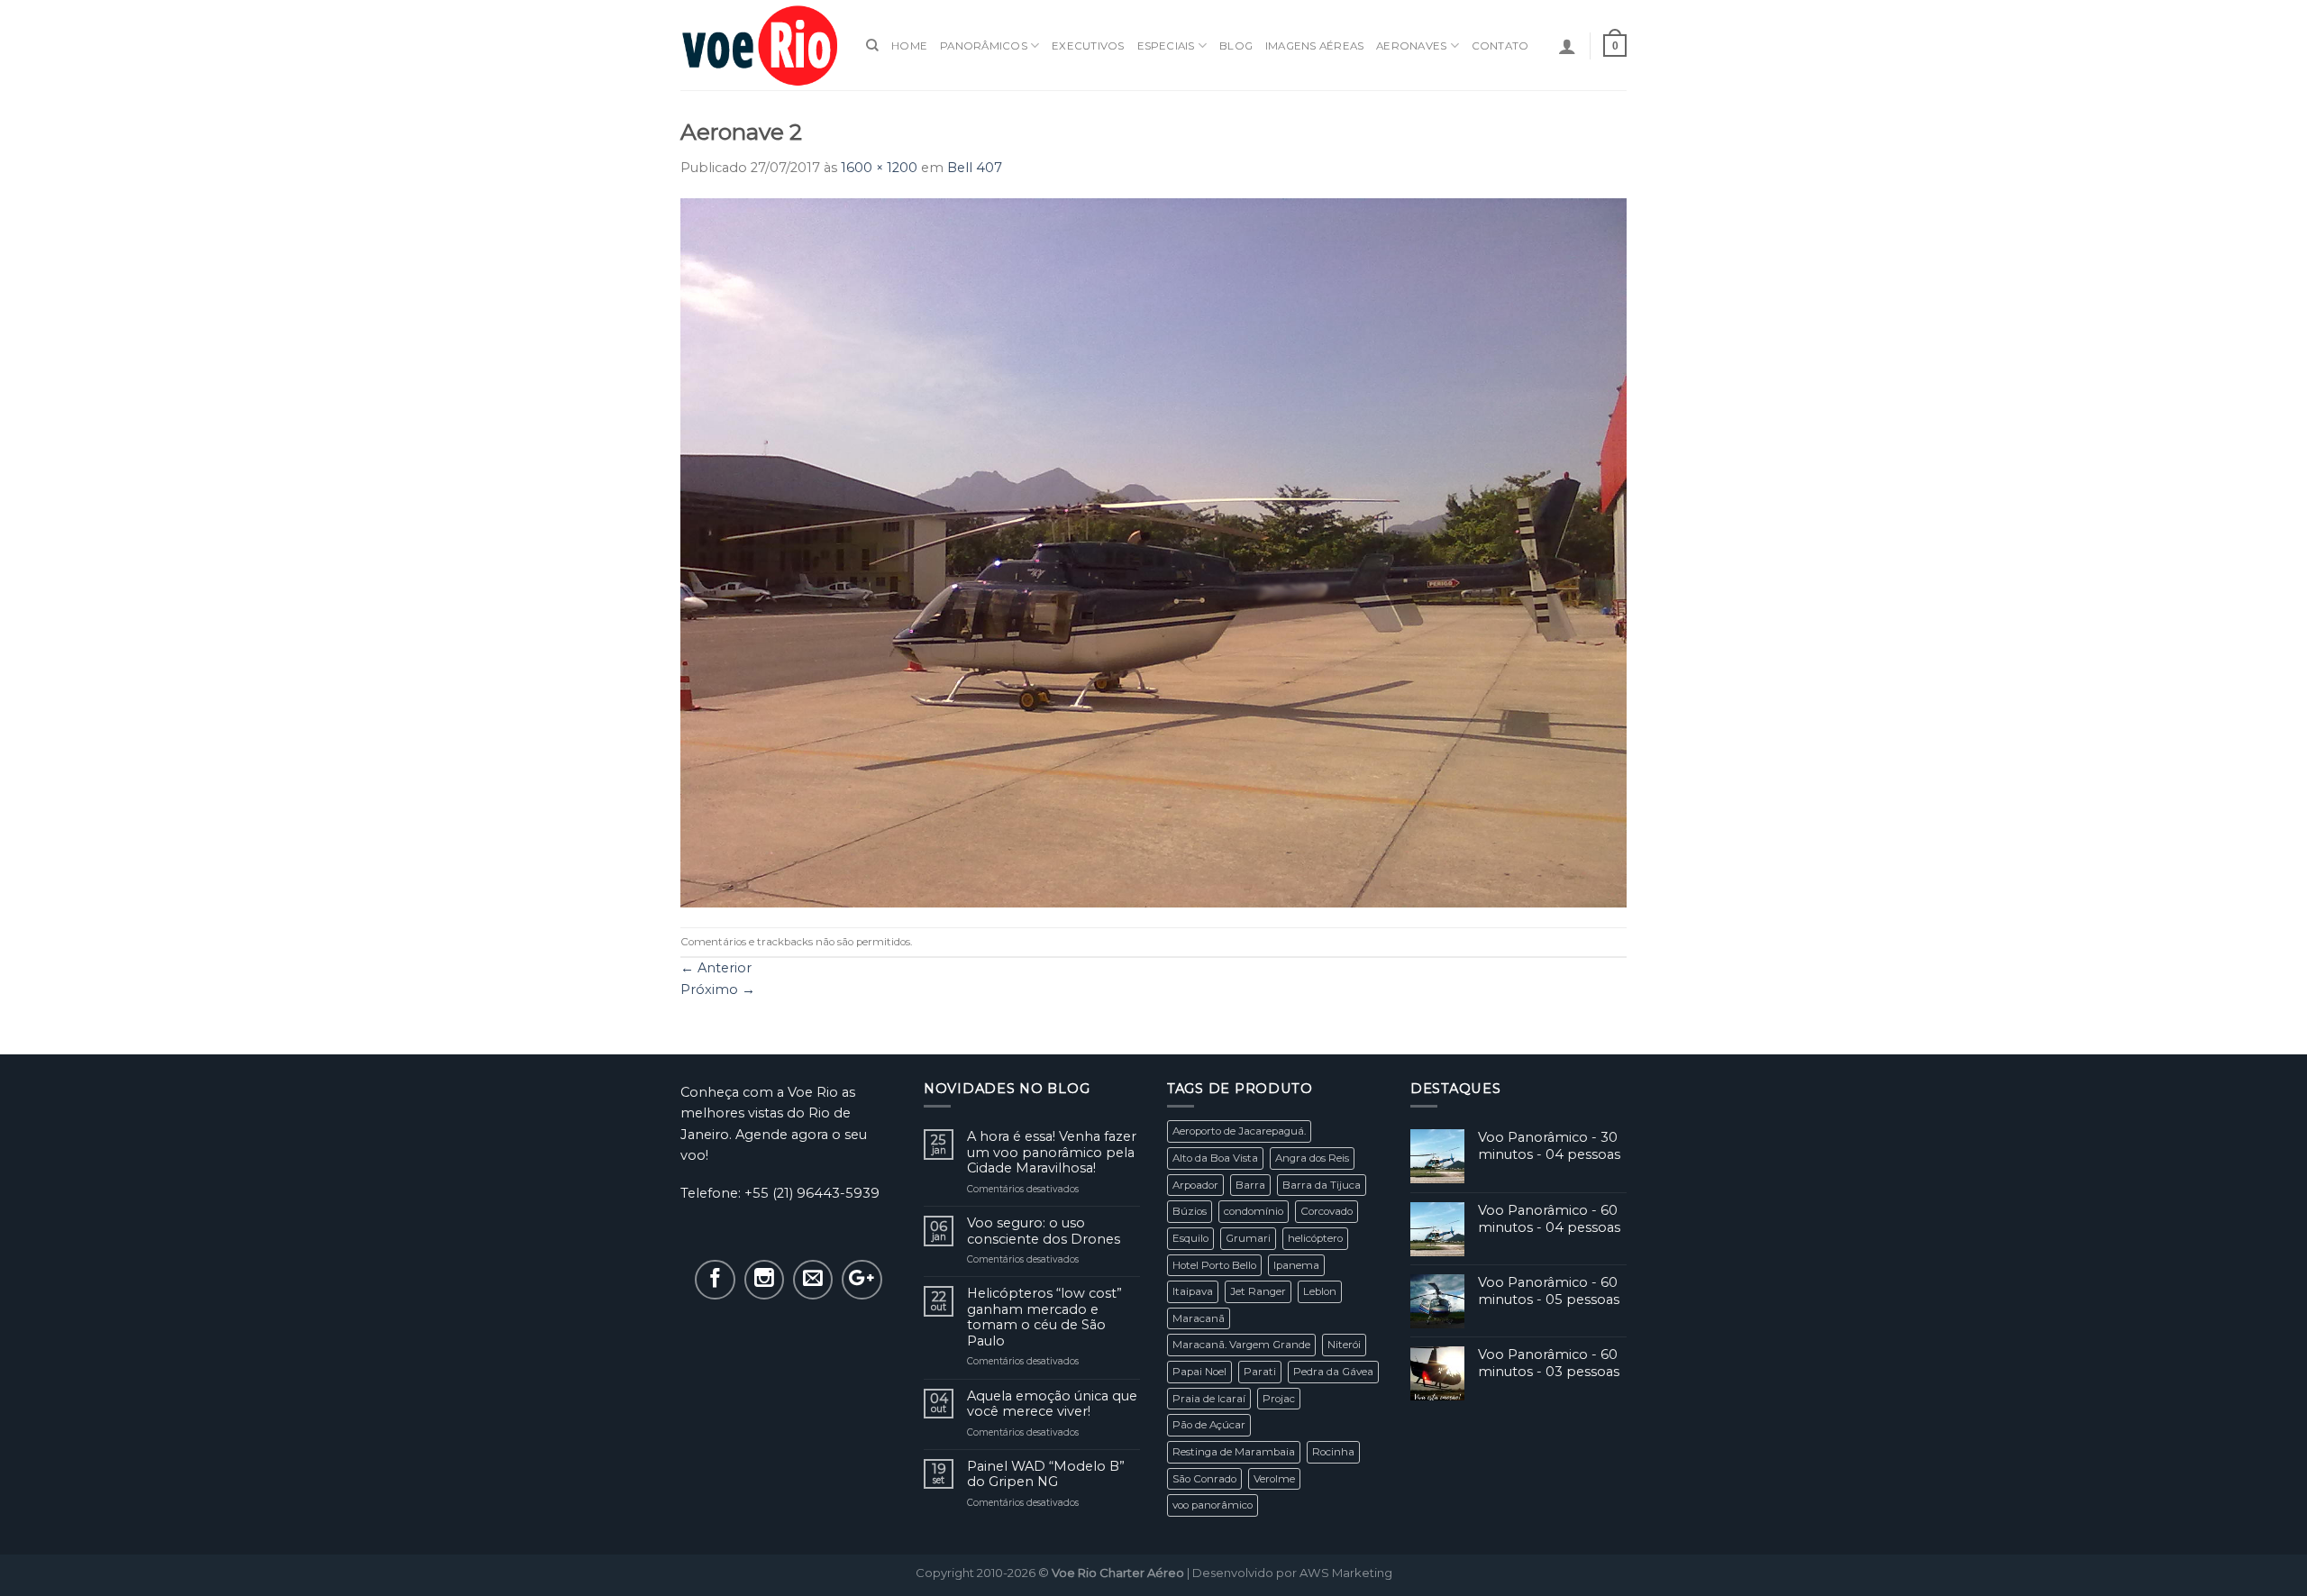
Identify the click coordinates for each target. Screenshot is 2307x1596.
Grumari (1248, 1238)
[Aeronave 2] (1153, 552)
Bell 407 (975, 168)
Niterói (1344, 1345)
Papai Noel (1199, 1372)
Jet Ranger (1258, 1291)
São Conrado (1204, 1479)
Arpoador (1195, 1185)
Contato (1500, 46)
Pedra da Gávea (1333, 1372)
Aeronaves (1411, 46)
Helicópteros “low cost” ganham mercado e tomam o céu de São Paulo (1044, 1317)
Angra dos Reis (1312, 1158)
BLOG (1236, 46)
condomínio (1254, 1211)
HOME (909, 46)
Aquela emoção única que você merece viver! (1052, 1404)
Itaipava (1193, 1291)
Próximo (718, 990)
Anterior (716, 968)
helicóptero (1315, 1238)
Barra (1250, 1185)
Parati (1260, 1372)
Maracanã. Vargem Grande (1241, 1345)
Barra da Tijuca (1322, 1185)
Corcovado (1327, 1211)
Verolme (1274, 1479)
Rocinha (1333, 1452)
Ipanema (1296, 1265)
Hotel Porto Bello (1214, 1265)
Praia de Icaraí (1209, 1399)
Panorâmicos (984, 46)
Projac (1279, 1399)
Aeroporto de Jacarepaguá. (1239, 1131)
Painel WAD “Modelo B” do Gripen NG (1046, 1474)
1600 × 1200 (879, 168)
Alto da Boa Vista (1215, 1158)
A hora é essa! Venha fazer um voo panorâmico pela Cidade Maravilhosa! (1052, 1153)
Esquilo (1190, 1238)
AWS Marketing (1346, 1573)
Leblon (1320, 1291)
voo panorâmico (1213, 1505)
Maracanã (1199, 1318)
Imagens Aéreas (1314, 46)
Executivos (1088, 46)
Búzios (1190, 1211)
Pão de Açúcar (1209, 1425)
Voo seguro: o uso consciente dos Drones (1044, 1231)
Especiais (1166, 46)
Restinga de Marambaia (1234, 1452)
